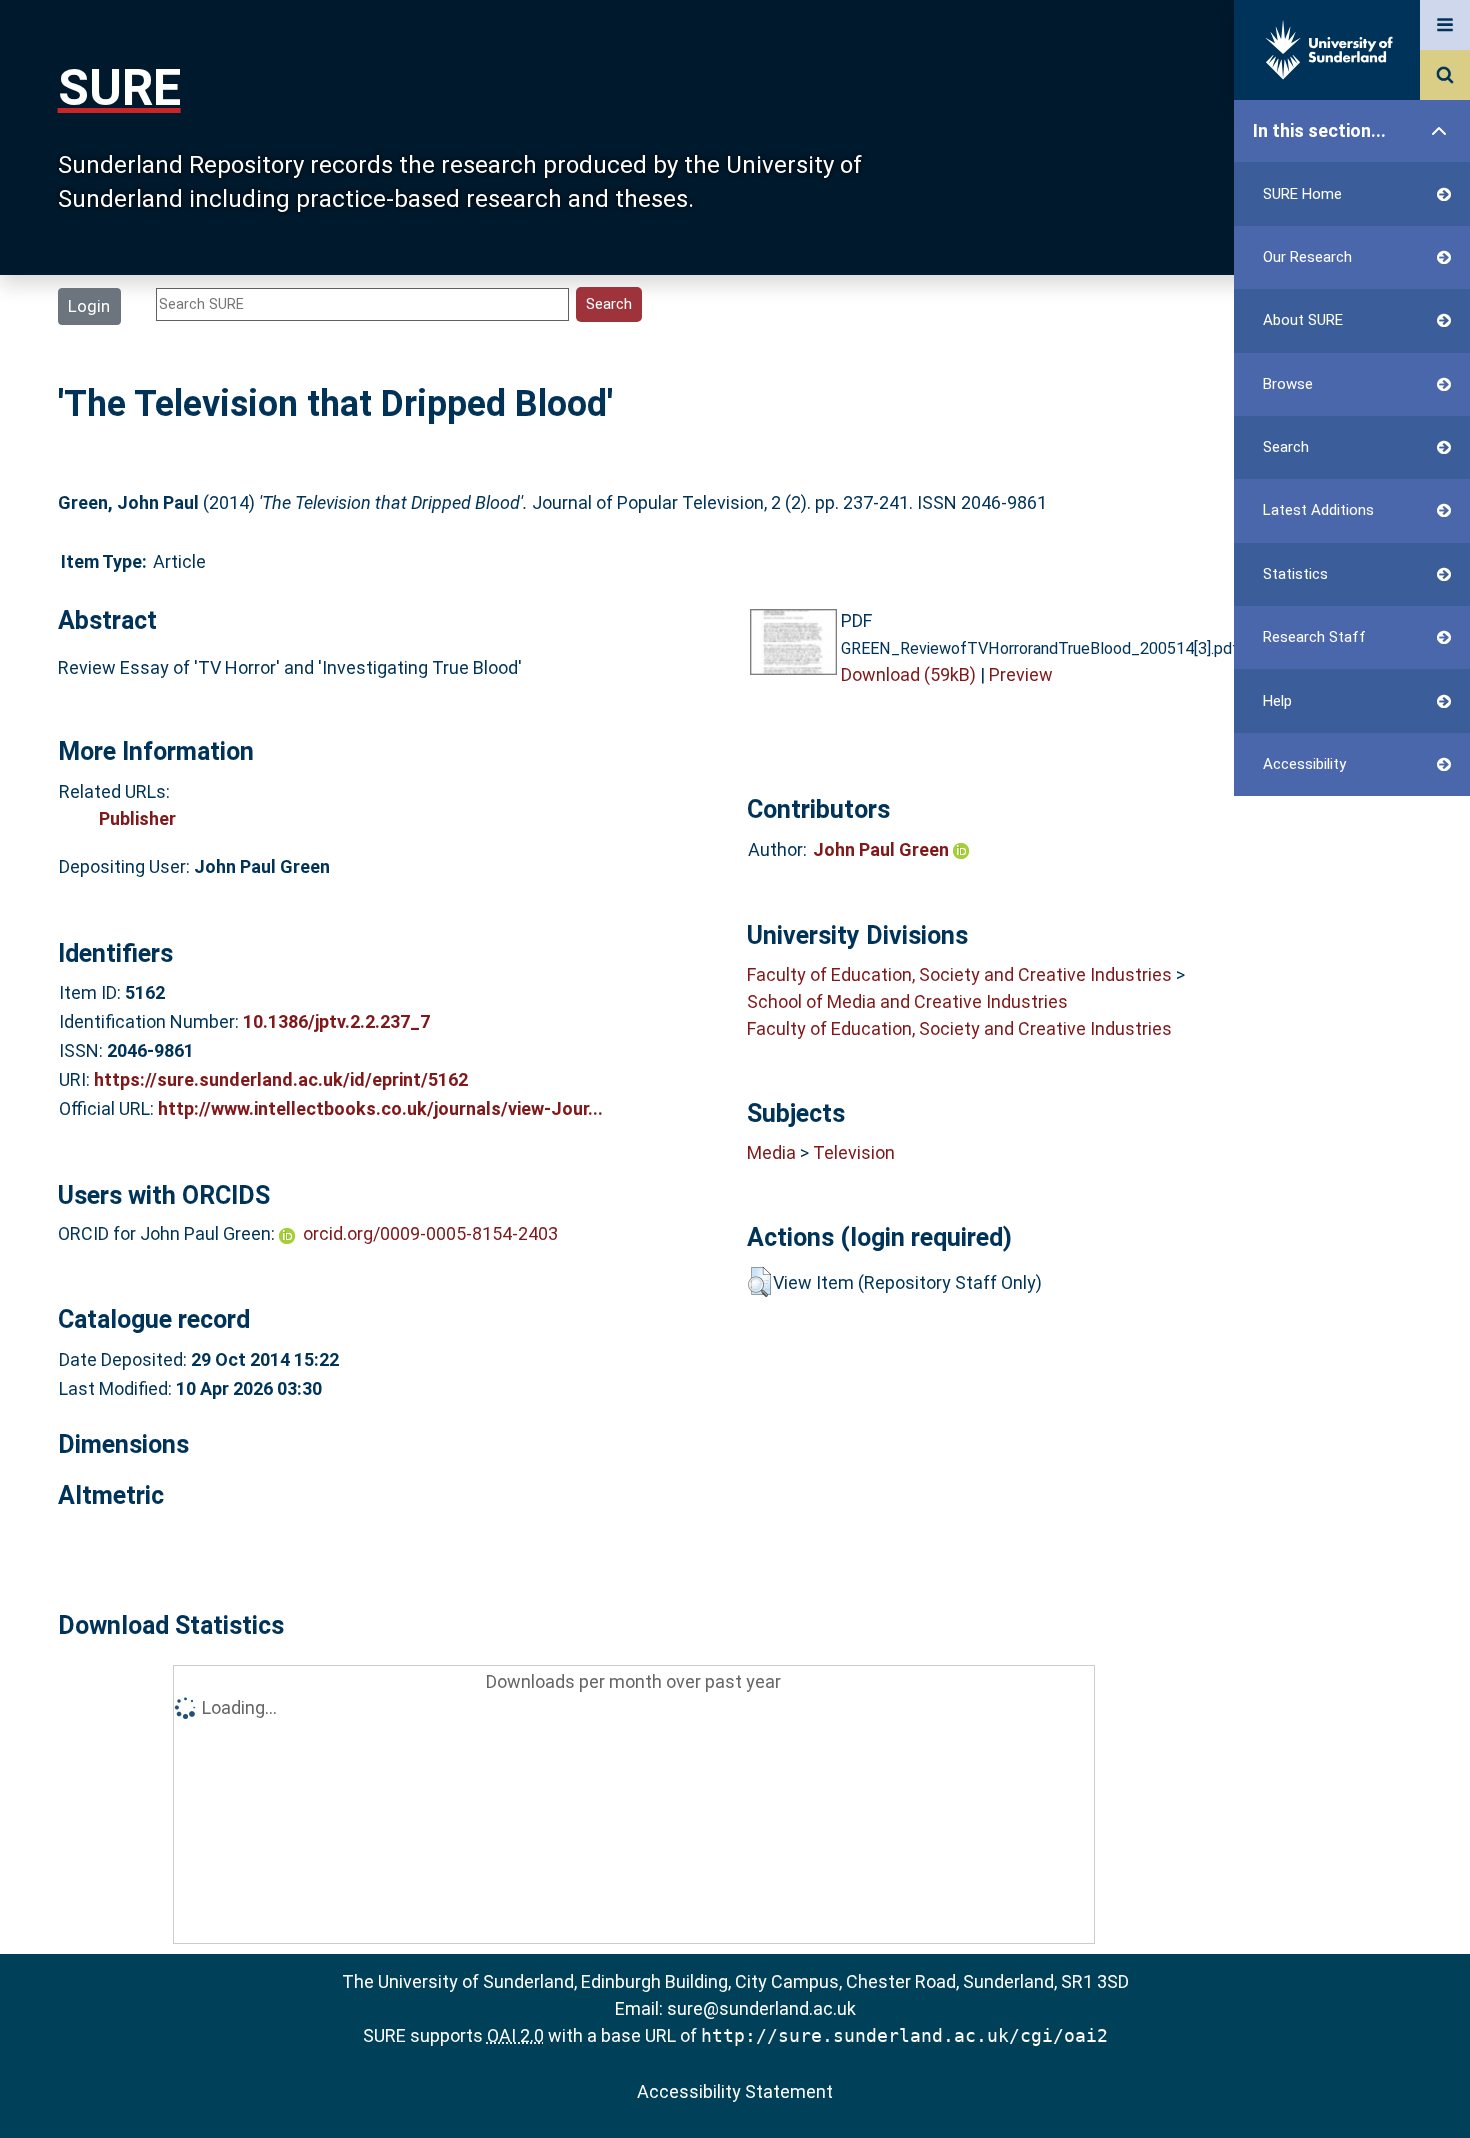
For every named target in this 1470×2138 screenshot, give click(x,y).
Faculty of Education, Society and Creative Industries (959, 974)
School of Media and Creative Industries (907, 1001)
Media (771, 1152)
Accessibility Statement (735, 2091)
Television (854, 1152)
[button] (759, 1282)
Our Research (1307, 257)
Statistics (1295, 574)
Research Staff (1314, 637)
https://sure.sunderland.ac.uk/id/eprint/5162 (281, 1079)
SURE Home (1302, 194)
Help (1277, 701)
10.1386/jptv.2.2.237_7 (336, 1021)
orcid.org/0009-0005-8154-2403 (430, 1233)
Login (89, 306)
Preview (1021, 674)
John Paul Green (883, 849)
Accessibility (1304, 764)
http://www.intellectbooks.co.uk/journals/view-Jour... (380, 1108)
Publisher (137, 818)
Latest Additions (1318, 510)
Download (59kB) (908, 674)
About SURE (1303, 320)
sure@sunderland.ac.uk (761, 2008)
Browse (1288, 384)
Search (1286, 447)
